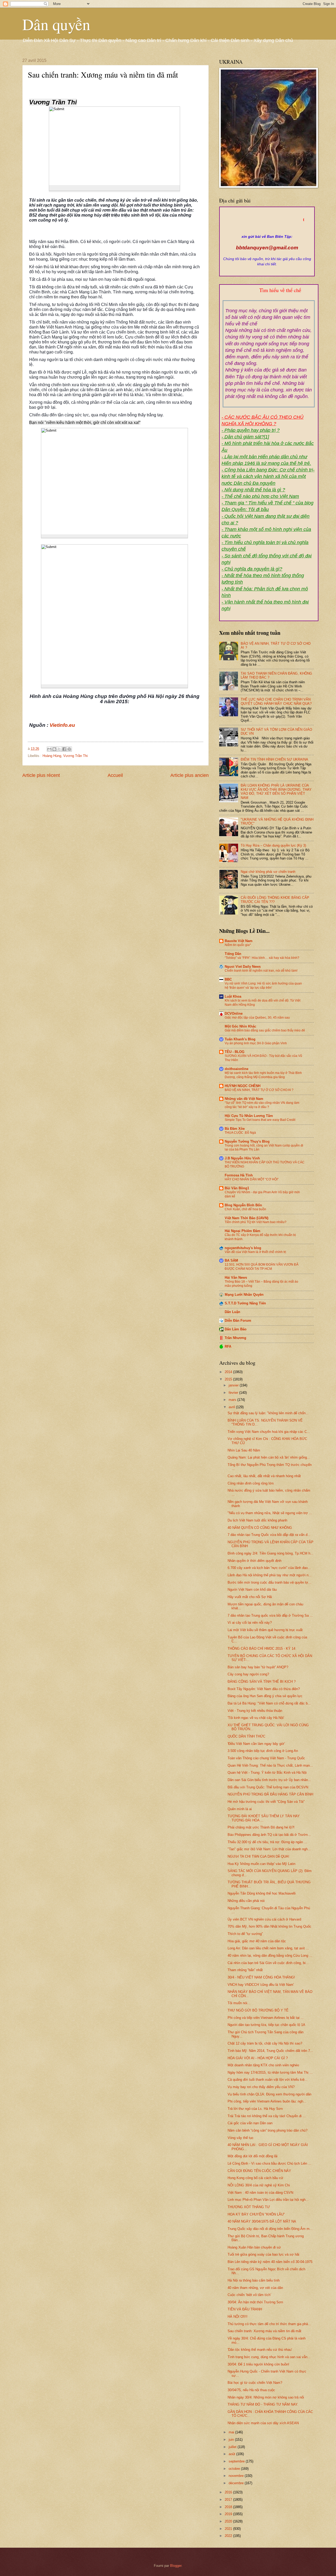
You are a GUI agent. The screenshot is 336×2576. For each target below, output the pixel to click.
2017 (229, 2500)
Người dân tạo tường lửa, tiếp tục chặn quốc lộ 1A (266, 2025)
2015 (229, 1379)
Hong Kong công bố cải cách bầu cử (255, 2178)
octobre (235, 2469)
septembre (237, 2461)
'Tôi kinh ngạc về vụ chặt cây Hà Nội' (256, 1718)
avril (232, 1407)
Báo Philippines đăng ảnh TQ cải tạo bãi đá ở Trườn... (269, 1835)
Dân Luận (232, 1312)
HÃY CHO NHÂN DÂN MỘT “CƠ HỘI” (252, 1179)
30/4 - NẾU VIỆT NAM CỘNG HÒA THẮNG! (261, 1977)
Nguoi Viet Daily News (243, 967)
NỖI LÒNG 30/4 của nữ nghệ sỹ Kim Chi (259, 2185)
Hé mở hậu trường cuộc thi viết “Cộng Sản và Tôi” (266, 1802)
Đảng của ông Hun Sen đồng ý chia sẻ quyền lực (265, 1696)
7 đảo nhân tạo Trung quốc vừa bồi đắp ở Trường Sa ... (270, 1615)
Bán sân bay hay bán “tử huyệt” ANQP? (258, 1667)
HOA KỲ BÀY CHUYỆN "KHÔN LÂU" (256, 2214)
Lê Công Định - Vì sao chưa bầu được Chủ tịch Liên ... (269, 2163)
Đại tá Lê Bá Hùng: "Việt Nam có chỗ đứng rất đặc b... (269, 1703)
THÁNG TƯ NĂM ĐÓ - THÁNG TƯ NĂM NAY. (263, 2404)
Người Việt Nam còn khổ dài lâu (252, 1590)
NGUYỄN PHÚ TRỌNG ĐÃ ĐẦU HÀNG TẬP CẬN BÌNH (270, 1794)
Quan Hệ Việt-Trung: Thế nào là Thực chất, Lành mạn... (270, 1765)
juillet (233, 2447)
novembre (237, 2476)
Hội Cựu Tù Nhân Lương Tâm (249, 1116)
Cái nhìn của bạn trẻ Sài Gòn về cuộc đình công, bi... (268, 1963)
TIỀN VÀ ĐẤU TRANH (245, 2309)
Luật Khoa (233, 996)
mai (232, 2432)
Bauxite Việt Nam (239, 941)
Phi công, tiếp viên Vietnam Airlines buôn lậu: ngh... (267, 2101)
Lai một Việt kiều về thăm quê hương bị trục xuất (265, 1630)
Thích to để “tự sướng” (245, 1934)
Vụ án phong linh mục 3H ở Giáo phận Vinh (256, 1043)
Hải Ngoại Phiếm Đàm (243, 1231)
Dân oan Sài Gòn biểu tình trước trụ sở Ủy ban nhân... (269, 1780)
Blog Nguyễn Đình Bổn (243, 1205)
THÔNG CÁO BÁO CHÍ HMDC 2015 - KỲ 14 (261, 1649)
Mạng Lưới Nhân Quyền (244, 1295)
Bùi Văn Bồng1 (237, 1188)
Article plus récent (41, 775)
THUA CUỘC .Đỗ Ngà (240, 1133)
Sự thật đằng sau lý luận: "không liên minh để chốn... (268, 1413)
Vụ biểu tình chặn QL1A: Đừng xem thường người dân (269, 2094)
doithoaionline (237, 1069)
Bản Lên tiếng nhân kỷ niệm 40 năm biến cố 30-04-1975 (270, 2262)
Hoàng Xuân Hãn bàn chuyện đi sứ (254, 2247)
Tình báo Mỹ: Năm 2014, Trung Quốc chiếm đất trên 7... (270, 2051)
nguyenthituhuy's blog (243, 1248)
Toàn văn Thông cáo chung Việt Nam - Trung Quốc (266, 1758)
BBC (228, 979)
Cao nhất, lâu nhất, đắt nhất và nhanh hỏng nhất (264, 1476)
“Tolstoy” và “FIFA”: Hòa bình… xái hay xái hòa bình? (262, 958)
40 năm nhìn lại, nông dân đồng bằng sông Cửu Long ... (270, 1956)
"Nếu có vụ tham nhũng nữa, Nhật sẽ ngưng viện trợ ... (270, 1513)
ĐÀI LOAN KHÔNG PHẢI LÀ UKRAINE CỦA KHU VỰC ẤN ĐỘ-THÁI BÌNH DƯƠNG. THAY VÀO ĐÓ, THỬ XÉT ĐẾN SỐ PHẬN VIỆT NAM (276, 791)
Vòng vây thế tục (241, 2138)
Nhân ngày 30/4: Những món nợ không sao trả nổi (266, 2397)
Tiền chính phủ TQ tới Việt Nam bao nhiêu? (256, 1222)
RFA (228, 1346)
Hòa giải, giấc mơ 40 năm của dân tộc (257, 1941)
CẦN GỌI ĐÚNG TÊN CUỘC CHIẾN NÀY (259, 2171)
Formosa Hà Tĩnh (239, 1175)
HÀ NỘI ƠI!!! (238, 2317)
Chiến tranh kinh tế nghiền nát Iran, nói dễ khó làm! (261, 971)
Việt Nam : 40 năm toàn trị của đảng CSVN (260, 2193)
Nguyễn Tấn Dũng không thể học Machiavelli (262, 1893)
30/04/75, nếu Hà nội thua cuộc (251, 2390)
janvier (234, 1385)
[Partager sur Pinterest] (69, 749)
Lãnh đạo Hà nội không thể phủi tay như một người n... (270, 1575)
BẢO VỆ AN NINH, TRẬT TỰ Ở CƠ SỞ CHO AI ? (259, 1090)
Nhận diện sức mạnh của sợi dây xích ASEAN (263, 2423)
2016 (229, 2492)
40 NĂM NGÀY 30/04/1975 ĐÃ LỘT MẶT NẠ (262, 2221)
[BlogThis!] (54, 749)
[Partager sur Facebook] (64, 749)
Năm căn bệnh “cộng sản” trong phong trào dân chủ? (267, 2130)
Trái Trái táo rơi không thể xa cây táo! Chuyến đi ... (267, 2116)
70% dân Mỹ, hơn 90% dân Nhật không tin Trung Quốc (269, 1926)
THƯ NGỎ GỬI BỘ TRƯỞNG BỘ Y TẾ (258, 2010)
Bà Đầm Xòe (235, 1129)
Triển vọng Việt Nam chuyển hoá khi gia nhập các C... (269, 1432)
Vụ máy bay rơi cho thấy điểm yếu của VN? (261, 2087)
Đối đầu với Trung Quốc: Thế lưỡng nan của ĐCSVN (268, 1787)
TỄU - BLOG (235, 1052)
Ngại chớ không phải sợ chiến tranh (268, 872)
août (232, 2454)
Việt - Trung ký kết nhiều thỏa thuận (255, 1711)
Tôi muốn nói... (239, 2003)
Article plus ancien (190, 775)
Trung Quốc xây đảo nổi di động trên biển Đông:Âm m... (270, 2229)
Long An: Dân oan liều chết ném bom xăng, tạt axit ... (268, 1948)
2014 (229, 1372)
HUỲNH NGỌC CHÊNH (243, 1086)
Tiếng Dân (233, 954)
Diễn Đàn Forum (238, 1321)
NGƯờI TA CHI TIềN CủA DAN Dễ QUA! (258, 1856)
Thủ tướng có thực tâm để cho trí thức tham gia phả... (269, 2324)
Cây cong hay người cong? (248, 1674)
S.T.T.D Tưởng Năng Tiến (245, 1303)
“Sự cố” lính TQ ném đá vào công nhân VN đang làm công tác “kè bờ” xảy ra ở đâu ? (262, 1105)
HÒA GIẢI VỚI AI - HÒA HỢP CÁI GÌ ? (258, 2058)
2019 (229, 2514)
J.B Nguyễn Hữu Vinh (242, 1158)
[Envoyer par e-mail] (49, 749)
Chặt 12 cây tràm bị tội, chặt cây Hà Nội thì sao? (265, 2043)
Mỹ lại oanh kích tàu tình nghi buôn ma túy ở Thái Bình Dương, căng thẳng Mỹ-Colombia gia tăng (263, 1075)
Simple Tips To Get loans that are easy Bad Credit (260, 1120)
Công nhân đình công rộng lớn (251, 1483)
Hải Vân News (236, 1278)
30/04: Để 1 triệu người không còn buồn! (258, 2364)
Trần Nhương (235, 1338)
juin (232, 2440)
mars (233, 1400)
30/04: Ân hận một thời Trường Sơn (255, 2302)
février (234, 1393)
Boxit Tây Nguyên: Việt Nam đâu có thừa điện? (264, 1689)
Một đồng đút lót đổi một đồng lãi (253, 2156)
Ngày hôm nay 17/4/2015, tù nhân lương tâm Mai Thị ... (270, 2072)
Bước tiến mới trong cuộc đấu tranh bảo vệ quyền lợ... (269, 1582)
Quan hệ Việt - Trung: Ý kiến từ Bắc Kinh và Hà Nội (267, 1773)
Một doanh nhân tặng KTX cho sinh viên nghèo (263, 2065)
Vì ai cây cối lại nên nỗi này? (250, 1623)
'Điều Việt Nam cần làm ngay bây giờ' (256, 1744)
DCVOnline (234, 1013)
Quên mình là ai (240, 1809)
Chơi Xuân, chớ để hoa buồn (245, 1209)
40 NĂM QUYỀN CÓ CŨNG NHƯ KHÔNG (260, 1528)
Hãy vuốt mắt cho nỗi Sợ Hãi (250, 1597)
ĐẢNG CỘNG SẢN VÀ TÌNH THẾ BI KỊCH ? (262, 1682)
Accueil (115, 775)
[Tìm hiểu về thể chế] (269, 297)
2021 (229, 2529)
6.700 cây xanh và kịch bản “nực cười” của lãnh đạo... (269, 1568)
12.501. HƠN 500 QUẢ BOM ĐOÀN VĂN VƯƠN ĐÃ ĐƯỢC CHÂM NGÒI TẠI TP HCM (262, 1267)
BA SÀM (231, 1260)
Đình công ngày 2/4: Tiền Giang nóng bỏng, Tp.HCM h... (271, 1553)
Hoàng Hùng (52, 756)
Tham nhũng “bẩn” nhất (245, 1970)
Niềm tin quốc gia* (238, 945)
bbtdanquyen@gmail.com (267, 248)
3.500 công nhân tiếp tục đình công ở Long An (263, 1751)
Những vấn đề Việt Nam (244, 1099)
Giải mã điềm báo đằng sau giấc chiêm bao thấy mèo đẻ (265, 1030)
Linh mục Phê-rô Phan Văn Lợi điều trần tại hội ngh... (268, 2200)
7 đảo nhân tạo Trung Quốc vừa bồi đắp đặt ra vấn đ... (269, 1535)
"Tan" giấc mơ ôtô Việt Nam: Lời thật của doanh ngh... (269, 1849)
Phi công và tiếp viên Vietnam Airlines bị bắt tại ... (266, 2018)
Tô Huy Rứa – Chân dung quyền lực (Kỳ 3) (273, 845)
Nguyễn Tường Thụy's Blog (247, 1141)
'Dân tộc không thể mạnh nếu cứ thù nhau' (260, 2350)
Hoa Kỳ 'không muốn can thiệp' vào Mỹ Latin (261, 1864)
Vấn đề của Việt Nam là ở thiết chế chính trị (255, 1252)
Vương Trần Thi (75, 756)
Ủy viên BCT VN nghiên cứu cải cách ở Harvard (264, 1919)
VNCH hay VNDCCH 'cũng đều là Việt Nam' (261, 1985)
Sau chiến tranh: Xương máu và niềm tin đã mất (264, 2331)
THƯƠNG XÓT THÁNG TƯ (249, 2207)
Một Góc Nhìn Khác (240, 1026)
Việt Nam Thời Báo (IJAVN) (246, 1218)
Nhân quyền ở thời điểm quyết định (254, 1561)
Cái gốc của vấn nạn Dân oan (250, 2123)
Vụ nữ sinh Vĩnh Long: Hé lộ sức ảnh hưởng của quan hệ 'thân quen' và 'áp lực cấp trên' (263, 986)
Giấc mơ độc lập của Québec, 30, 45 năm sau (257, 1018)
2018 (229, 2507)
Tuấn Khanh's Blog (240, 1039)
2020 (229, 2521)
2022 (229, 2536)
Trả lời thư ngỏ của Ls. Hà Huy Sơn (255, 2109)
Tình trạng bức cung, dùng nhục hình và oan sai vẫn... (269, 2357)
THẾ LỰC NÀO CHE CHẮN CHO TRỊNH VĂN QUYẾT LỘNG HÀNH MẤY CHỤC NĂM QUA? (276, 701)
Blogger (176, 2566)
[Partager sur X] (59, 749)
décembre (237, 2483)
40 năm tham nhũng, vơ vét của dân (255, 2288)
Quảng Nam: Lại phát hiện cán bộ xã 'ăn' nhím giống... (269, 1457)
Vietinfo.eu (62, 725)
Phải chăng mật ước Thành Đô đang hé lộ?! (261, 1827)
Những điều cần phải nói (246, 1901)
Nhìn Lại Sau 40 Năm (244, 1450)
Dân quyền (56, 24)
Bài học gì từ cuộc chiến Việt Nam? (255, 2383)
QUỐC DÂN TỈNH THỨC (246, 1736)
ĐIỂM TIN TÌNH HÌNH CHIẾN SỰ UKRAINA (274, 759)
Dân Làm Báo (236, 1329)
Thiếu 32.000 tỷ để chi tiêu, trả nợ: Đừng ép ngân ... (267, 1842)
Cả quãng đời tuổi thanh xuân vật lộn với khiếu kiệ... (268, 2080)
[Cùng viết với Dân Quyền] (267, 231)
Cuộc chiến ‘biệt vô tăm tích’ (249, 2295)
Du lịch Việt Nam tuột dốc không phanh (257, 1520)
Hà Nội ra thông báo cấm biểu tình (254, 2280)
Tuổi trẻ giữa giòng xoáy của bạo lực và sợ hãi (263, 2254)
